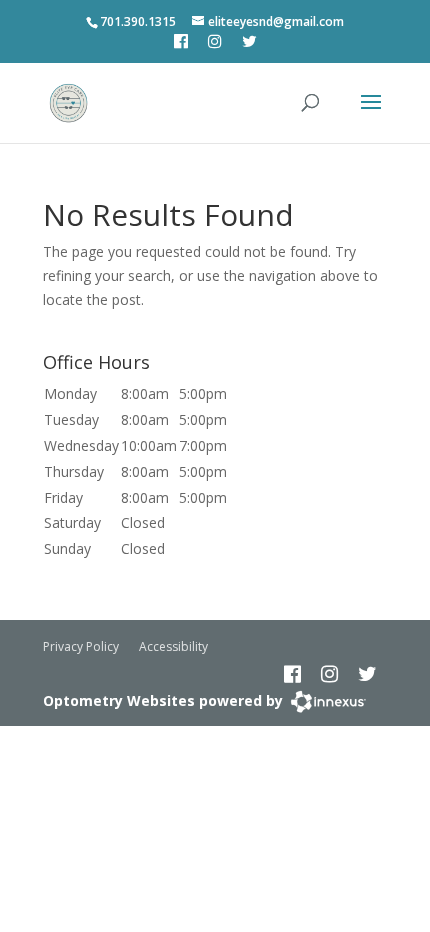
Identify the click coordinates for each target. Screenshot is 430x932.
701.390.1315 (138, 21)
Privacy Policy (81, 646)
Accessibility (173, 646)
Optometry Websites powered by (163, 700)
